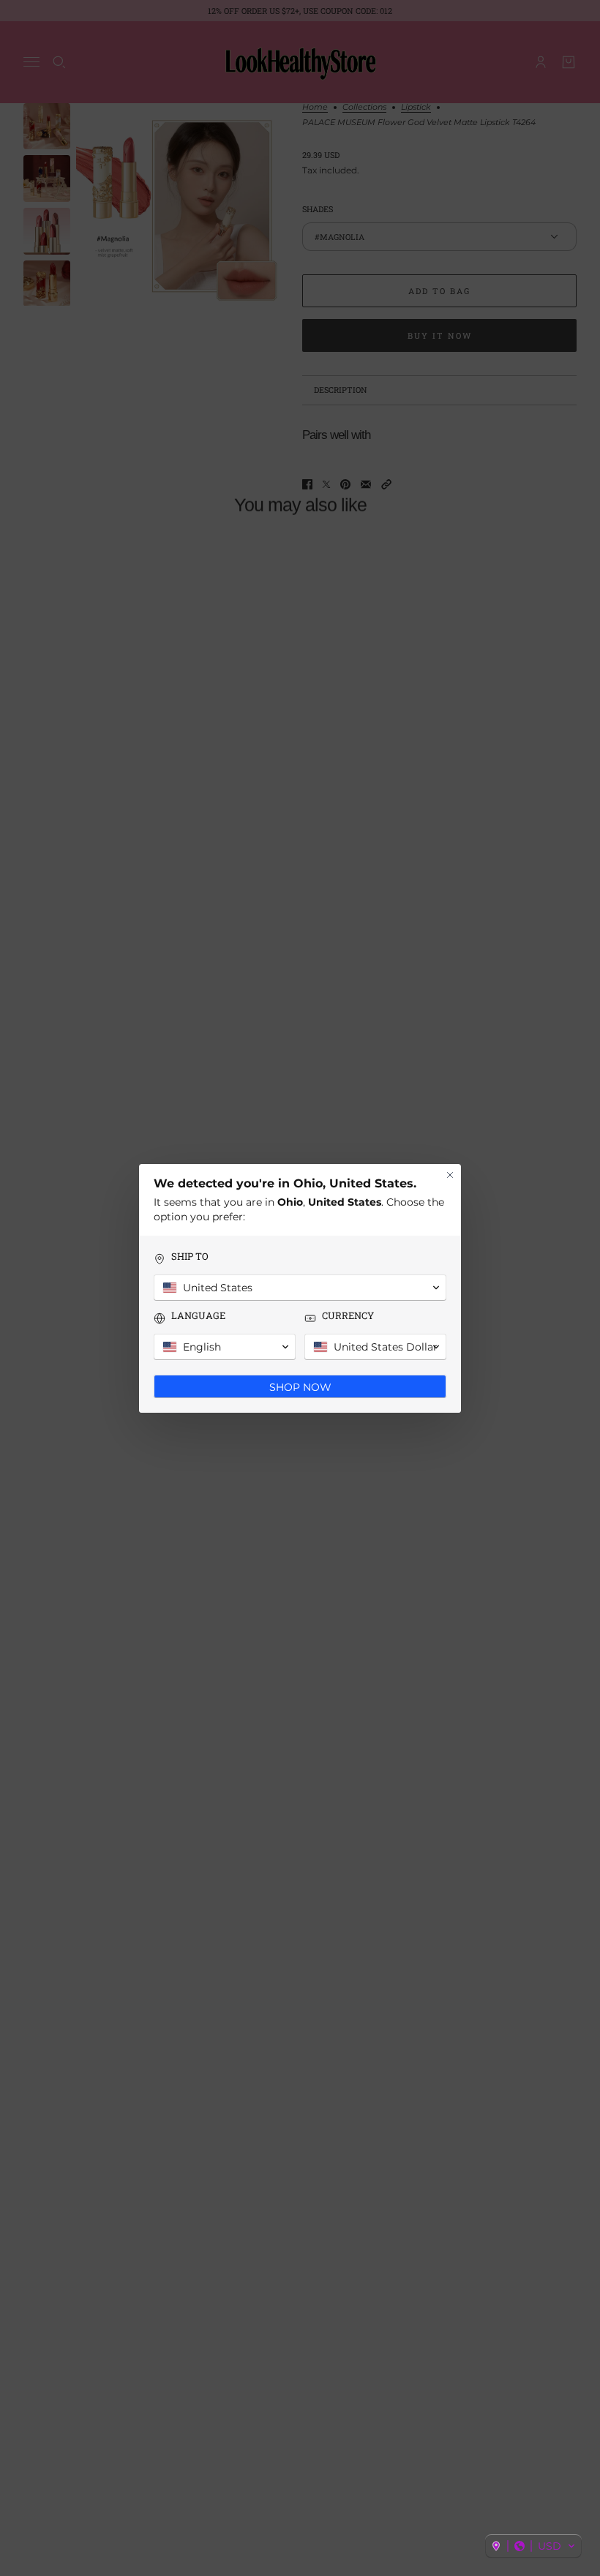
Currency (348, 1316)
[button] (533, 2546)
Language (198, 1316)
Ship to (190, 1257)
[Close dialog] (450, 1175)
